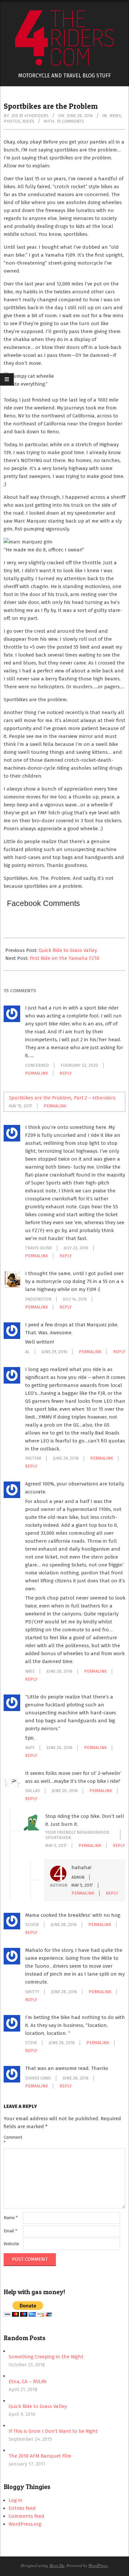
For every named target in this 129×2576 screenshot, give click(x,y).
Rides (28, 121)
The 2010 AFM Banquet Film (40, 2456)
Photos (12, 121)
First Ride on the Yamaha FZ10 (64, 958)
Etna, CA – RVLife (28, 2382)
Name (11, 2218)
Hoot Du (57, 2565)
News (115, 116)
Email (10, 2231)
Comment (13, 2140)
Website (11, 2244)
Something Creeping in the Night (46, 2357)
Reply (66, 1073)
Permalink (37, 1073)
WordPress (98, 2565)
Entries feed (22, 2508)
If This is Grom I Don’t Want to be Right (53, 2431)
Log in (16, 2500)
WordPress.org (25, 2524)
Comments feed (26, 2516)
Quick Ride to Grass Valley (68, 950)
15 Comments (70, 121)
